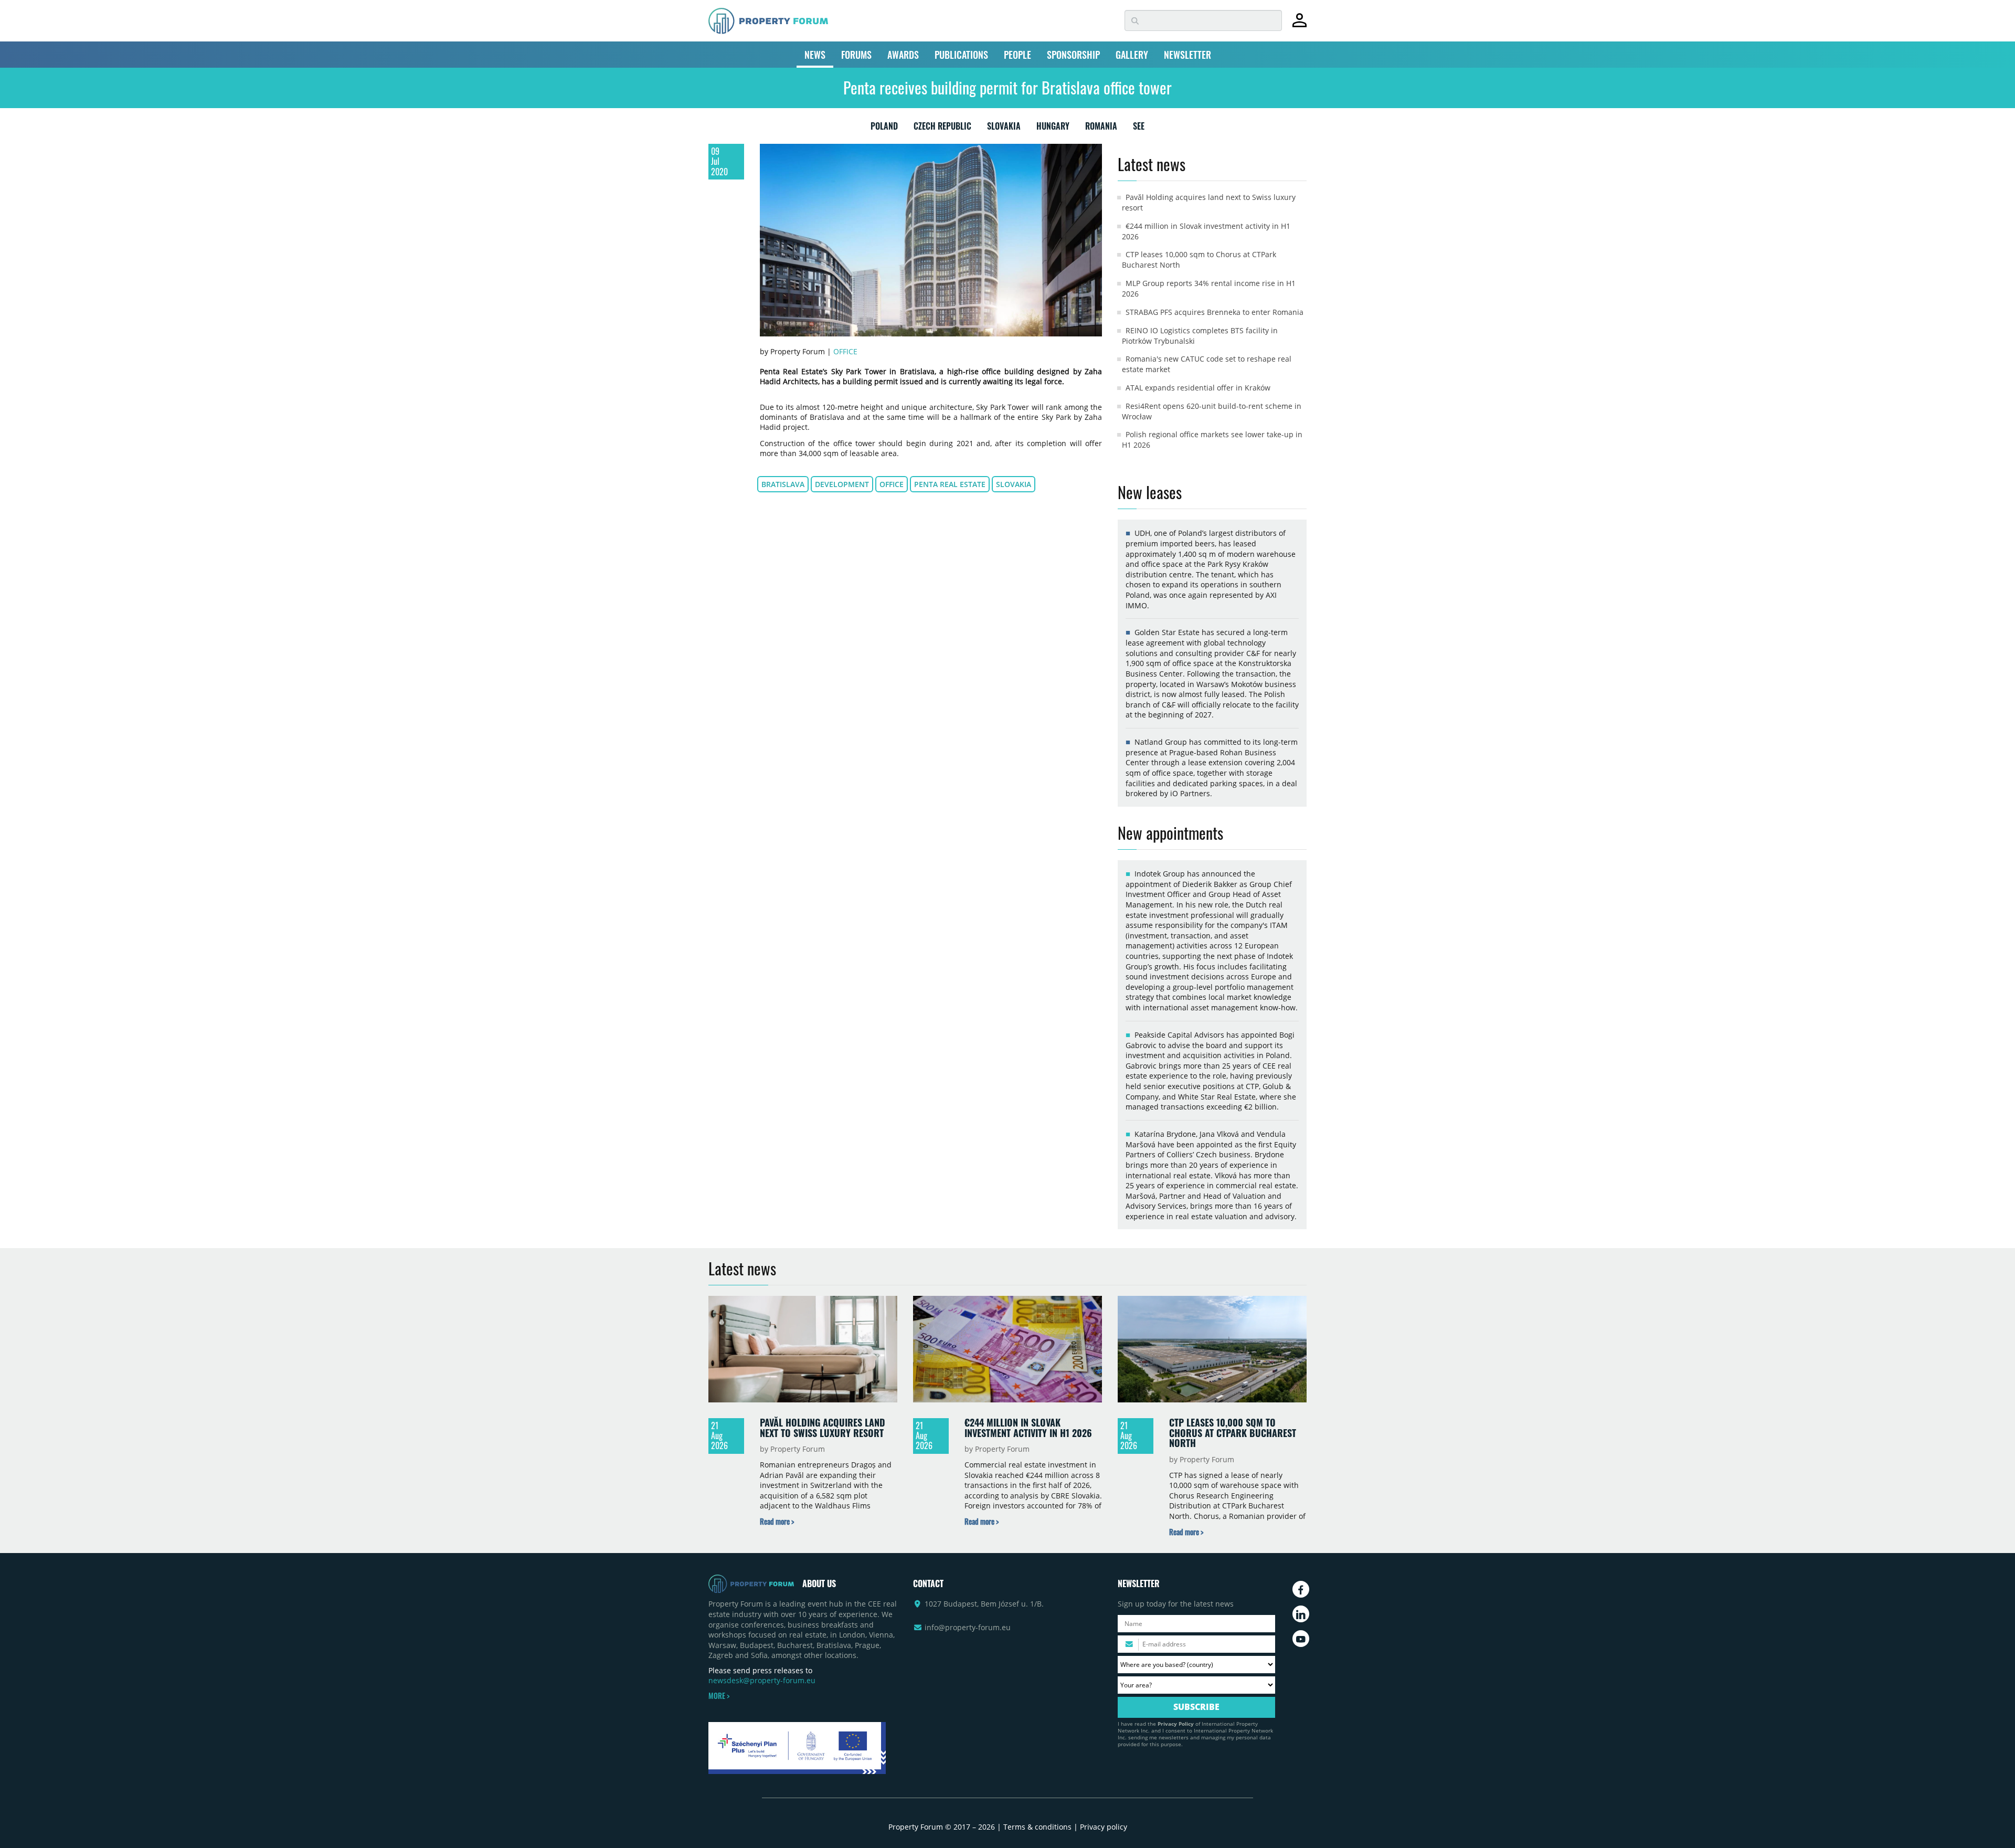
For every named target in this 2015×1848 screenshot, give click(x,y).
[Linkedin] (1301, 1614)
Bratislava (783, 484)
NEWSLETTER (1187, 55)
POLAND (884, 128)
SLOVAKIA (1004, 128)
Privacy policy (1104, 1827)
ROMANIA (1101, 128)
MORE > (719, 1696)
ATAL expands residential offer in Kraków (1198, 388)
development (842, 484)
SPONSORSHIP (1073, 55)
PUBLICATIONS (961, 55)
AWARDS (903, 55)
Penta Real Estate (950, 484)
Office (845, 351)
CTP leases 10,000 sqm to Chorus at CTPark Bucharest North (1233, 1433)
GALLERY (1132, 55)
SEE (1139, 128)
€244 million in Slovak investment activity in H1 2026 (1028, 1428)
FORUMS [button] (856, 55)
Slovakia (1014, 484)
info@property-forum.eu (968, 1627)
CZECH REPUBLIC (942, 128)
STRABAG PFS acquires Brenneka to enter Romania (1215, 312)
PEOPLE (1017, 55)
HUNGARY (1053, 128)
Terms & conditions (1037, 1827)
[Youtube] (1301, 1639)
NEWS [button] (815, 55)
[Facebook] (1301, 1589)
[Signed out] (1300, 25)
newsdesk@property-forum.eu (762, 1680)
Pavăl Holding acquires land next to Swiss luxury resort (823, 1428)
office (892, 484)
